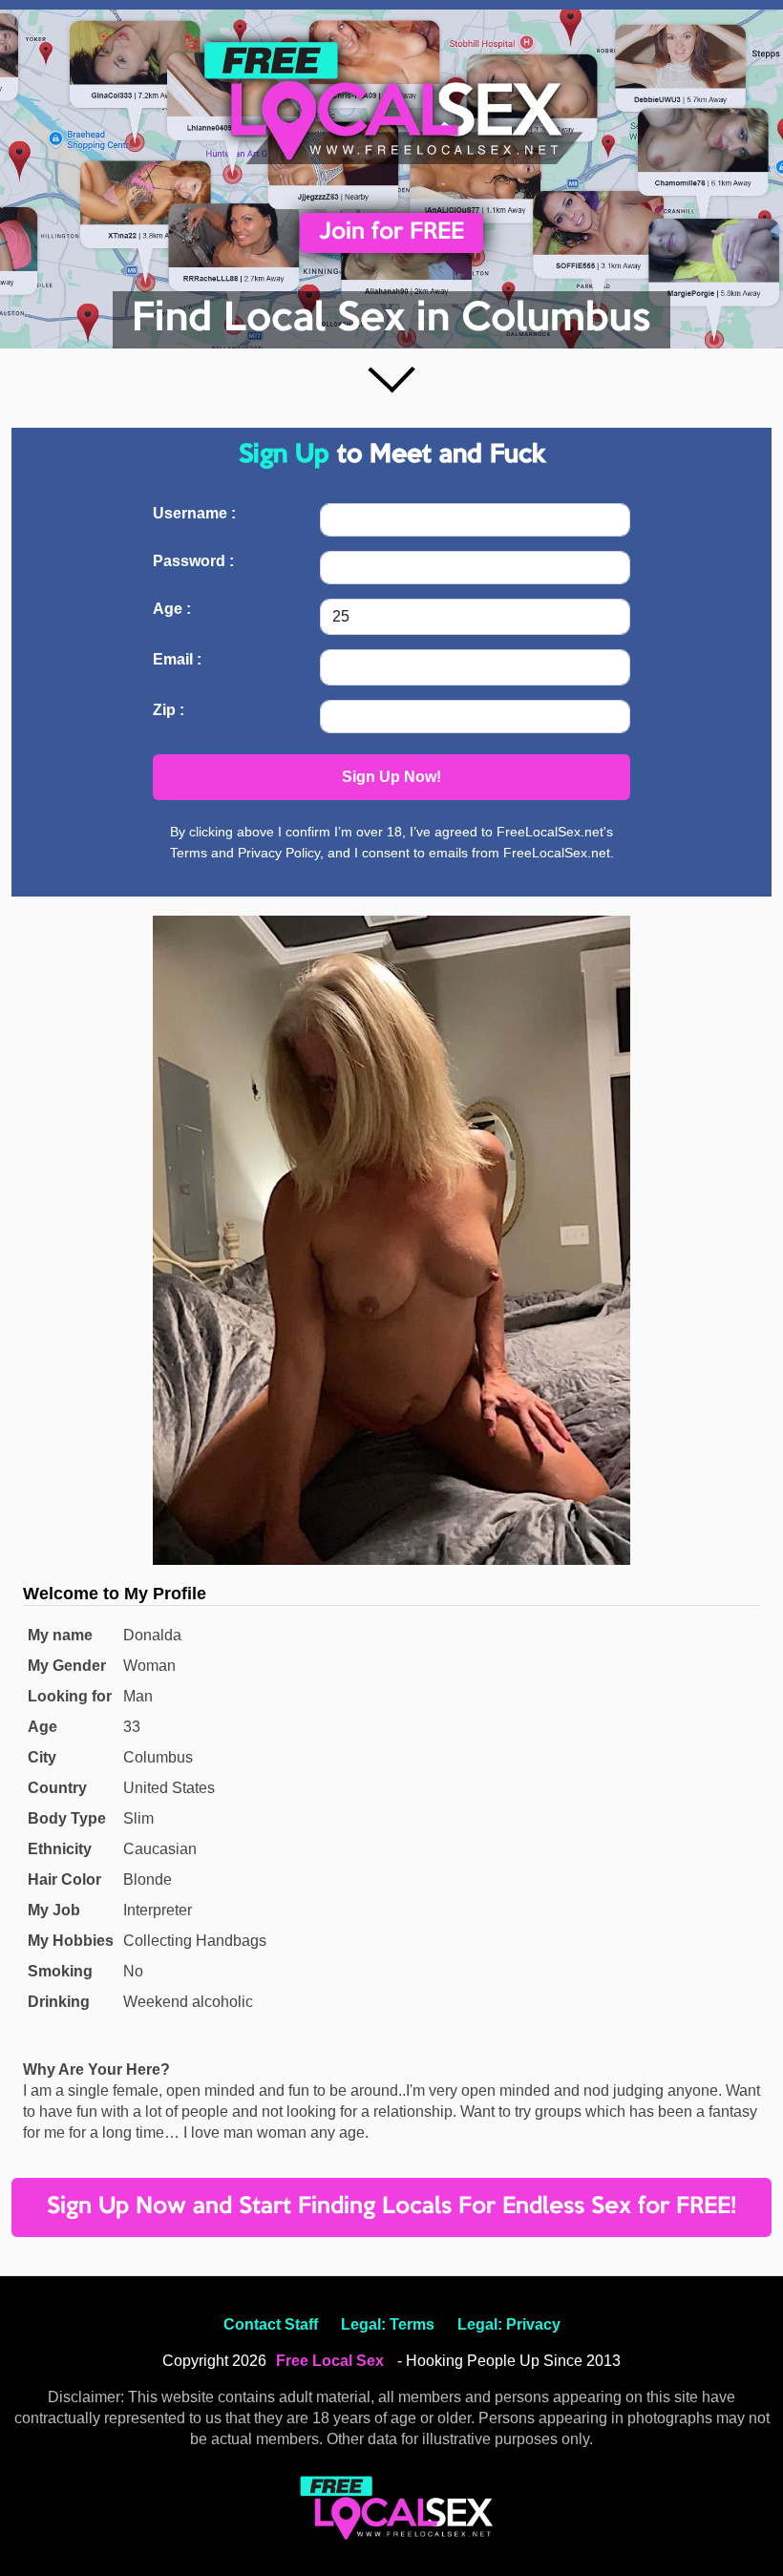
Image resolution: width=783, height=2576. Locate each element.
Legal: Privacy (509, 2324)
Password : (193, 561)
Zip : (169, 710)
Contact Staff (271, 2324)
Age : (172, 609)
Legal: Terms (388, 2324)
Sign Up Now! (391, 777)
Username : (194, 513)
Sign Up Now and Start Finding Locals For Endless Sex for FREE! (391, 2207)
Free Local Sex (330, 2361)
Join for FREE (391, 232)
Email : (177, 659)
